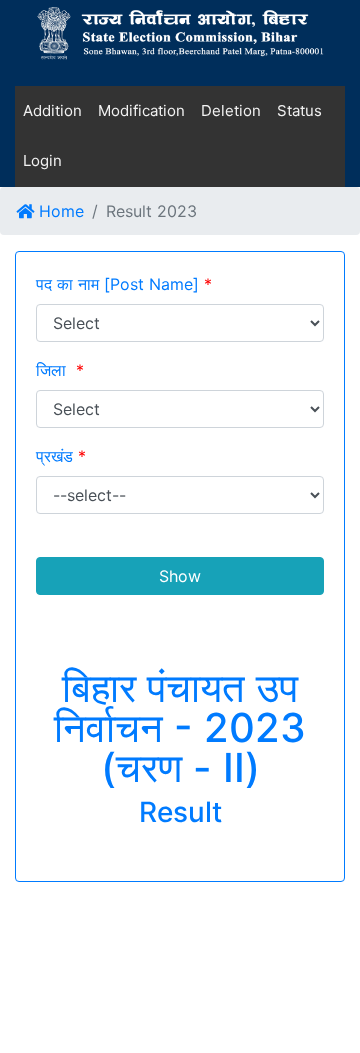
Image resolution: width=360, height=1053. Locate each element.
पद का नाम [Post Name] (124, 284)
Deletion (231, 110)
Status (299, 110)
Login (42, 160)
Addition (52, 110)
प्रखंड (61, 456)
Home (59, 211)
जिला (60, 370)
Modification (141, 110)
